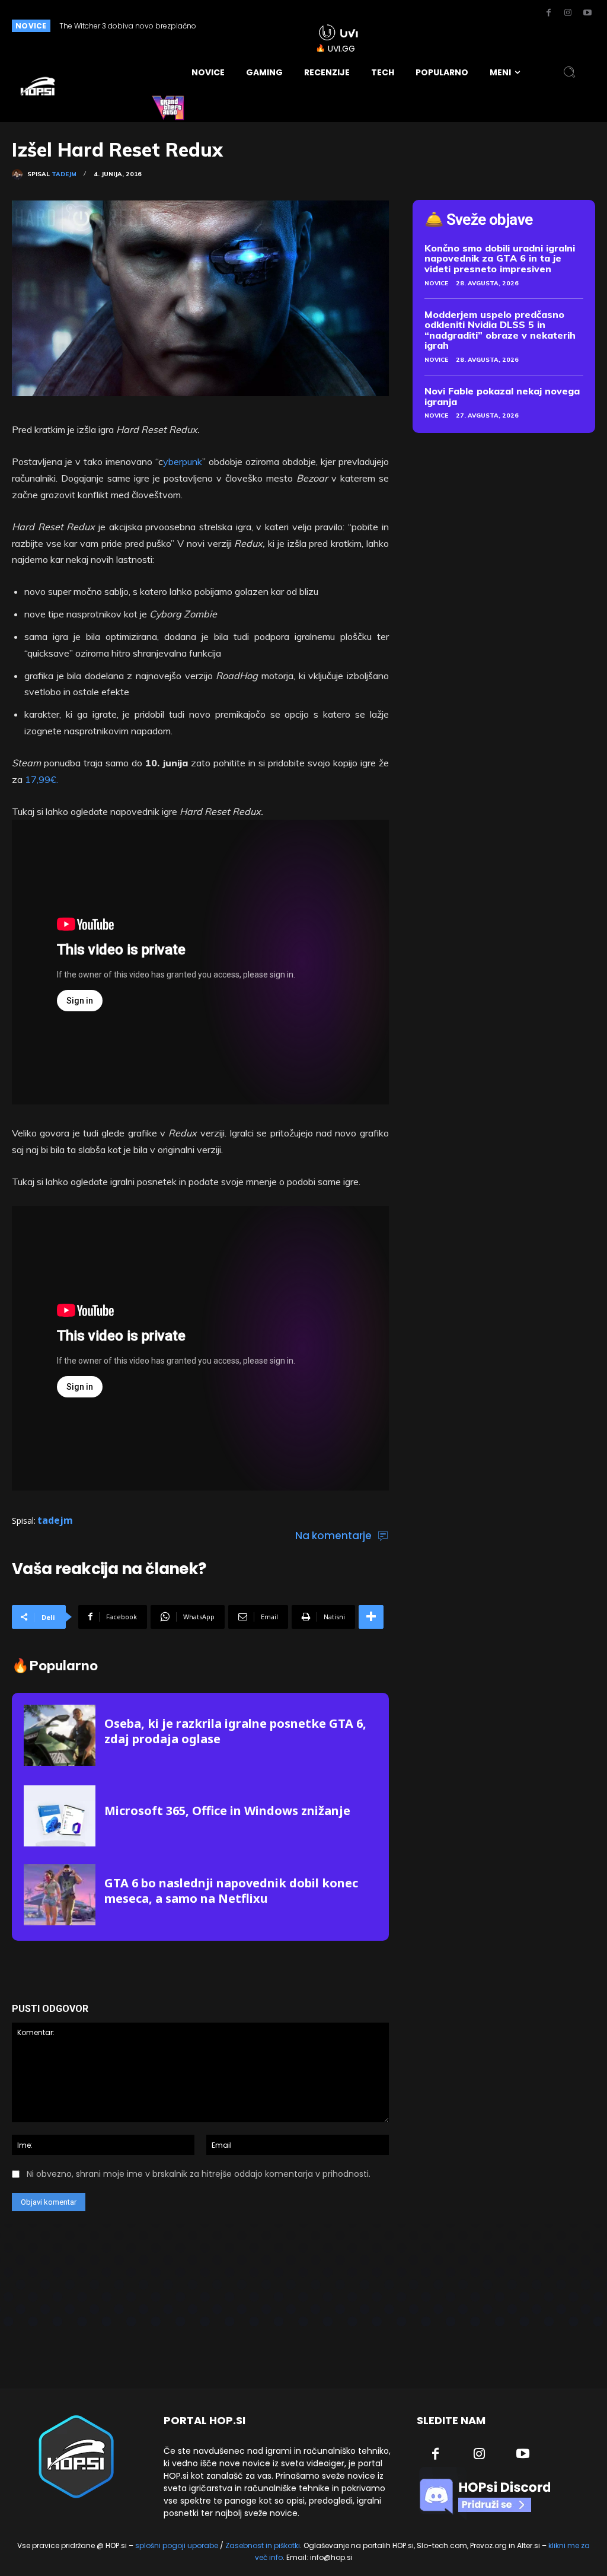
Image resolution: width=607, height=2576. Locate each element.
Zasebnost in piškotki (263, 2545)
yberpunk (183, 461)
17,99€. (41, 779)
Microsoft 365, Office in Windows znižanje (227, 1811)
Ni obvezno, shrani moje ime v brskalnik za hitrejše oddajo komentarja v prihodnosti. (199, 2174)
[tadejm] (20, 174)
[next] (284, 26)
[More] (371, 1617)
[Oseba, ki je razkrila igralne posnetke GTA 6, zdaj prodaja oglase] (60, 1735)
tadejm (64, 174)
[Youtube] (587, 13)
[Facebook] (548, 13)
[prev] (265, 26)
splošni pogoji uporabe (177, 2545)
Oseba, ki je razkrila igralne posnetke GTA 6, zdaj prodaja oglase (235, 1731)
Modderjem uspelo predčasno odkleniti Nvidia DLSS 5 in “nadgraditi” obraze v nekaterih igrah (500, 330)
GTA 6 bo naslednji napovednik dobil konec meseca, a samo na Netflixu (231, 1891)
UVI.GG (341, 49)
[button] (570, 72)
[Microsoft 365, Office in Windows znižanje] (60, 1816)
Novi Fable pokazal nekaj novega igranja (502, 396)
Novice (436, 283)
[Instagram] (568, 13)
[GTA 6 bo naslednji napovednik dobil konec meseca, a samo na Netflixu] (60, 1895)
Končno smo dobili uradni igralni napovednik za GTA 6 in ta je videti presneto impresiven (500, 258)
